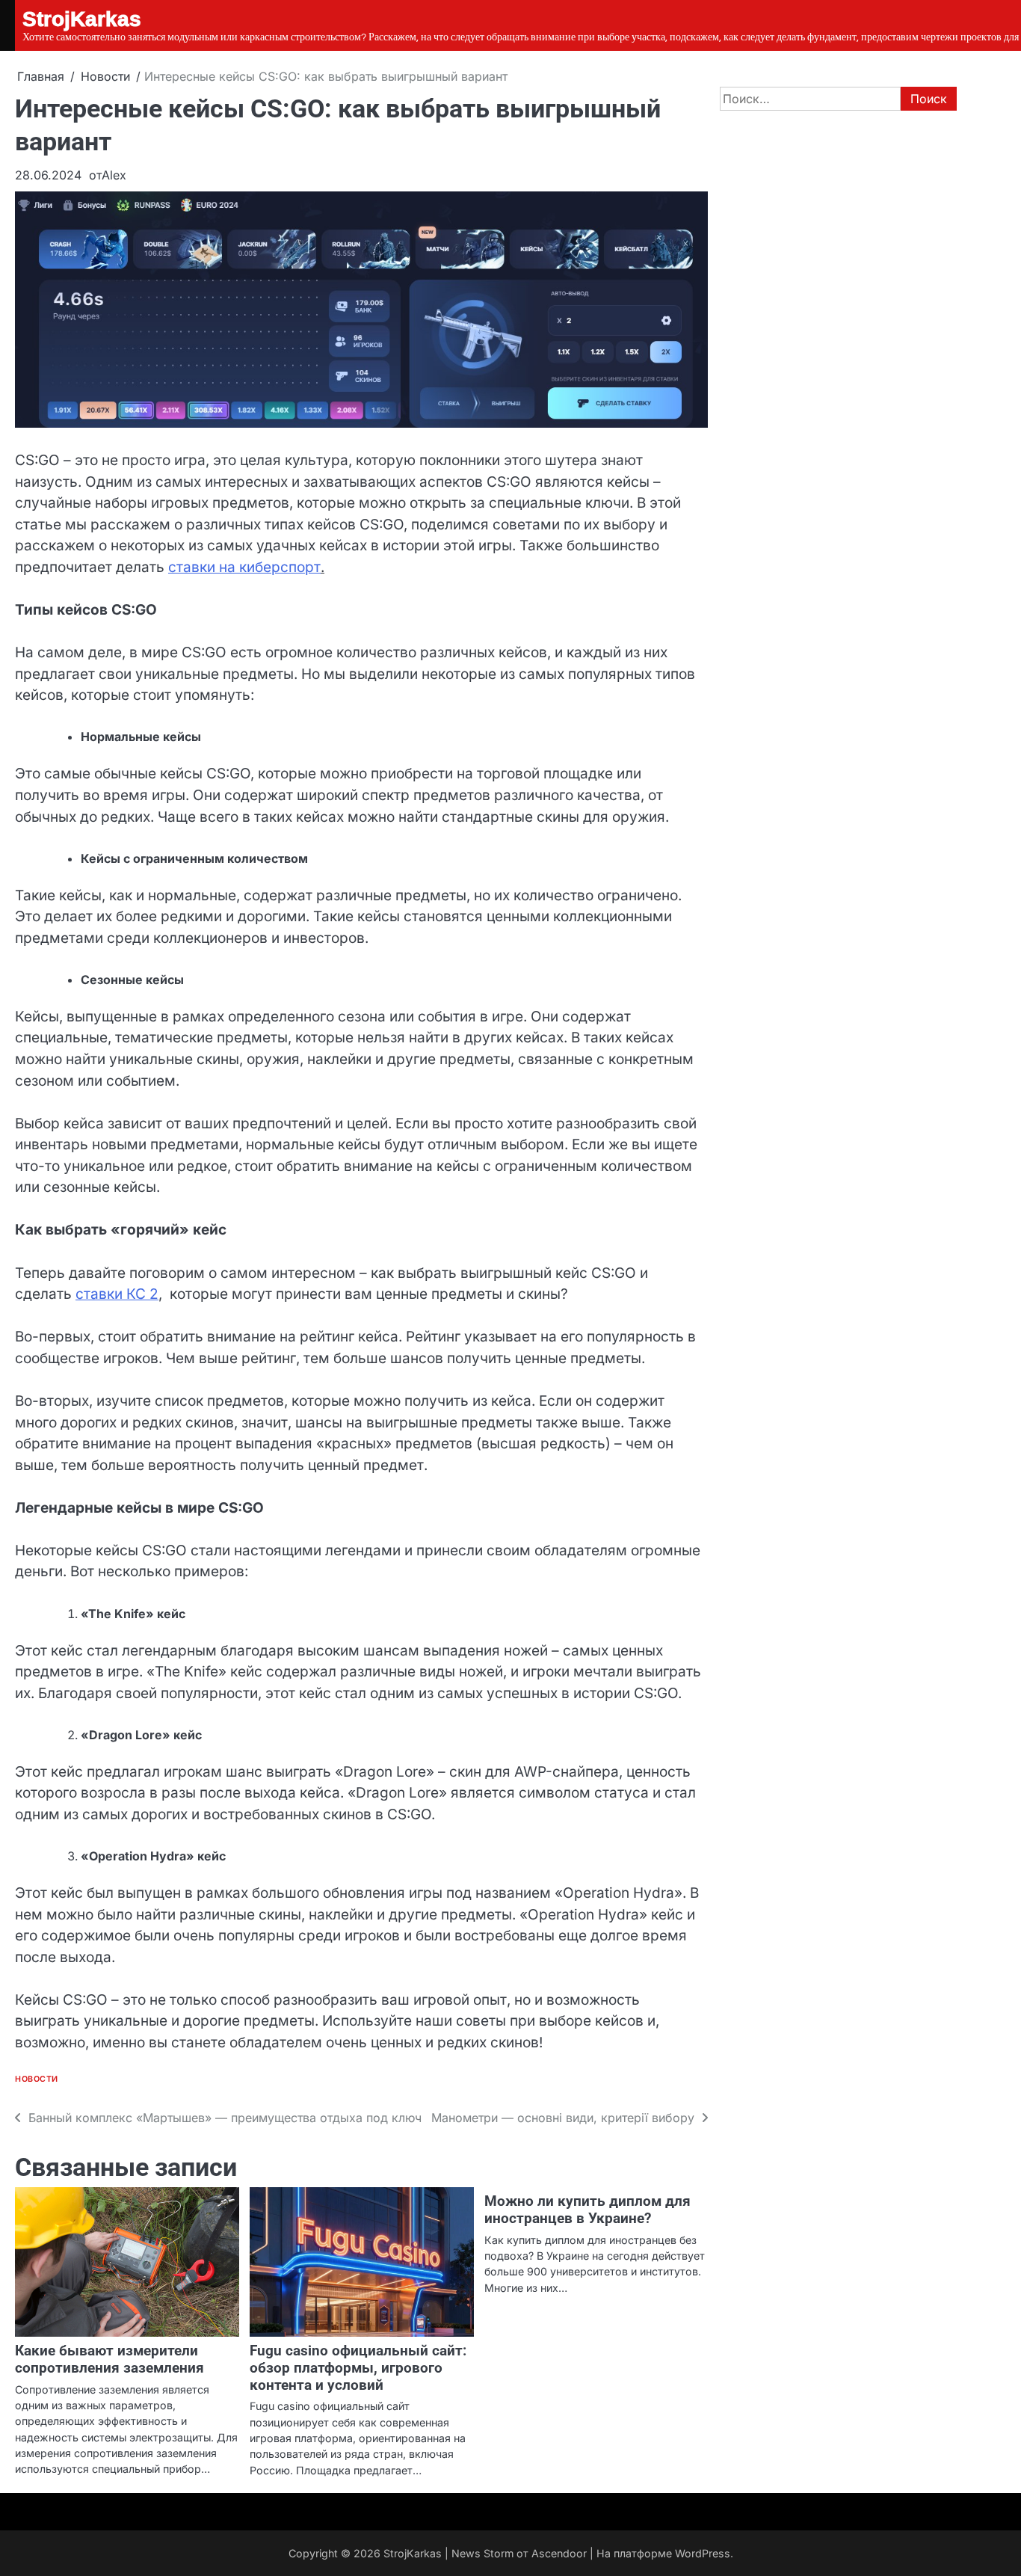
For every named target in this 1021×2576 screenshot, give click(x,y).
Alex (114, 175)
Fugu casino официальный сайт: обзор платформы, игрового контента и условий (358, 2368)
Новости (37, 2079)
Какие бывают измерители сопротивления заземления (109, 2359)
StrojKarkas (413, 2553)
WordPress (703, 2553)
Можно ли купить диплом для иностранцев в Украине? (587, 2210)
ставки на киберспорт (244, 567)
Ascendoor (559, 2553)
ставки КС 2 (117, 1294)
